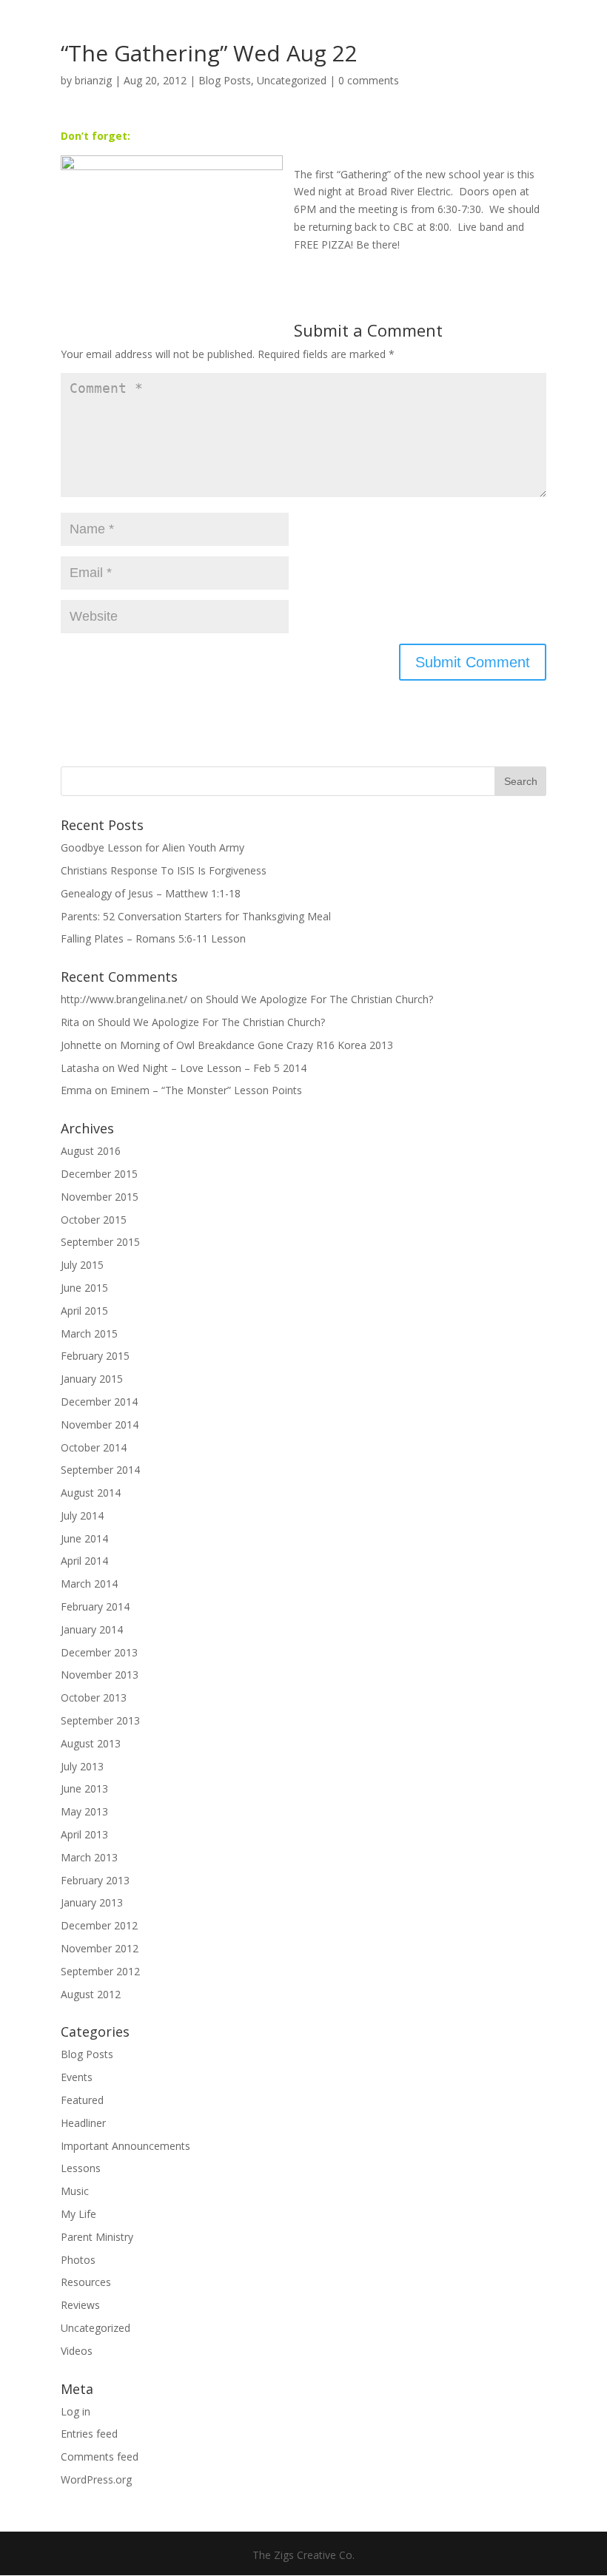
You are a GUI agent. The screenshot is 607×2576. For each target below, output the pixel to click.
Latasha (80, 1068)
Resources (86, 2282)
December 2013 (99, 1652)
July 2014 (82, 1515)
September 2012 (100, 1971)
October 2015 (94, 1220)
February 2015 (95, 1356)
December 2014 (99, 1402)
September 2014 (100, 1470)
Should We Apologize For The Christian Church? (319, 999)
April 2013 (84, 1834)
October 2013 (94, 1697)
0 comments (369, 80)
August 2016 (91, 1151)
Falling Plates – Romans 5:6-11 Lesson (153, 938)
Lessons (81, 2168)
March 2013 (89, 1857)
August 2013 (91, 1743)
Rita (70, 1022)
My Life (78, 2214)
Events (77, 2077)
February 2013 (95, 1880)
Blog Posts (225, 80)
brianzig (93, 80)
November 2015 (100, 1197)
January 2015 (92, 1379)
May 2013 (84, 1811)
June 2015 (84, 1288)
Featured (82, 2100)
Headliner (83, 2123)
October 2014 (94, 1447)
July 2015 (82, 1265)
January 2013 (92, 1902)
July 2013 (82, 1766)
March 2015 (89, 1333)
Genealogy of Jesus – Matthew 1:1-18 (151, 893)
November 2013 (100, 1675)
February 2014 (95, 1606)
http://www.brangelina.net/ (124, 999)
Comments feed (100, 2457)
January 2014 (92, 1629)
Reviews (80, 2305)
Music (75, 2191)
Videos (77, 2351)
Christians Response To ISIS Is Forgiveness (164, 870)
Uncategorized (292, 80)
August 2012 (91, 1994)
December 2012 (99, 1925)
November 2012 (100, 1948)
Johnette (81, 1045)
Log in (76, 2411)
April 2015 (84, 1311)
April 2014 (84, 1561)
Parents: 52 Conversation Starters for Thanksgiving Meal (196, 916)
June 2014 (84, 1538)
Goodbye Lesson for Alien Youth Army (152, 847)
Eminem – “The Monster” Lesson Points (206, 1090)
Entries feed (89, 2434)
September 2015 (100, 1242)
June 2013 (84, 1788)
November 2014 (100, 1424)
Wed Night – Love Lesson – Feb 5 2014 (212, 1068)
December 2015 (99, 1174)
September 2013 (100, 1720)
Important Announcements (125, 2146)
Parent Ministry (97, 2237)
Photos (78, 2260)
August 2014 (91, 1493)
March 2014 (89, 1584)
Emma (76, 1090)
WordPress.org (96, 2479)
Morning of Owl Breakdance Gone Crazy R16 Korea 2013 (256, 1045)
